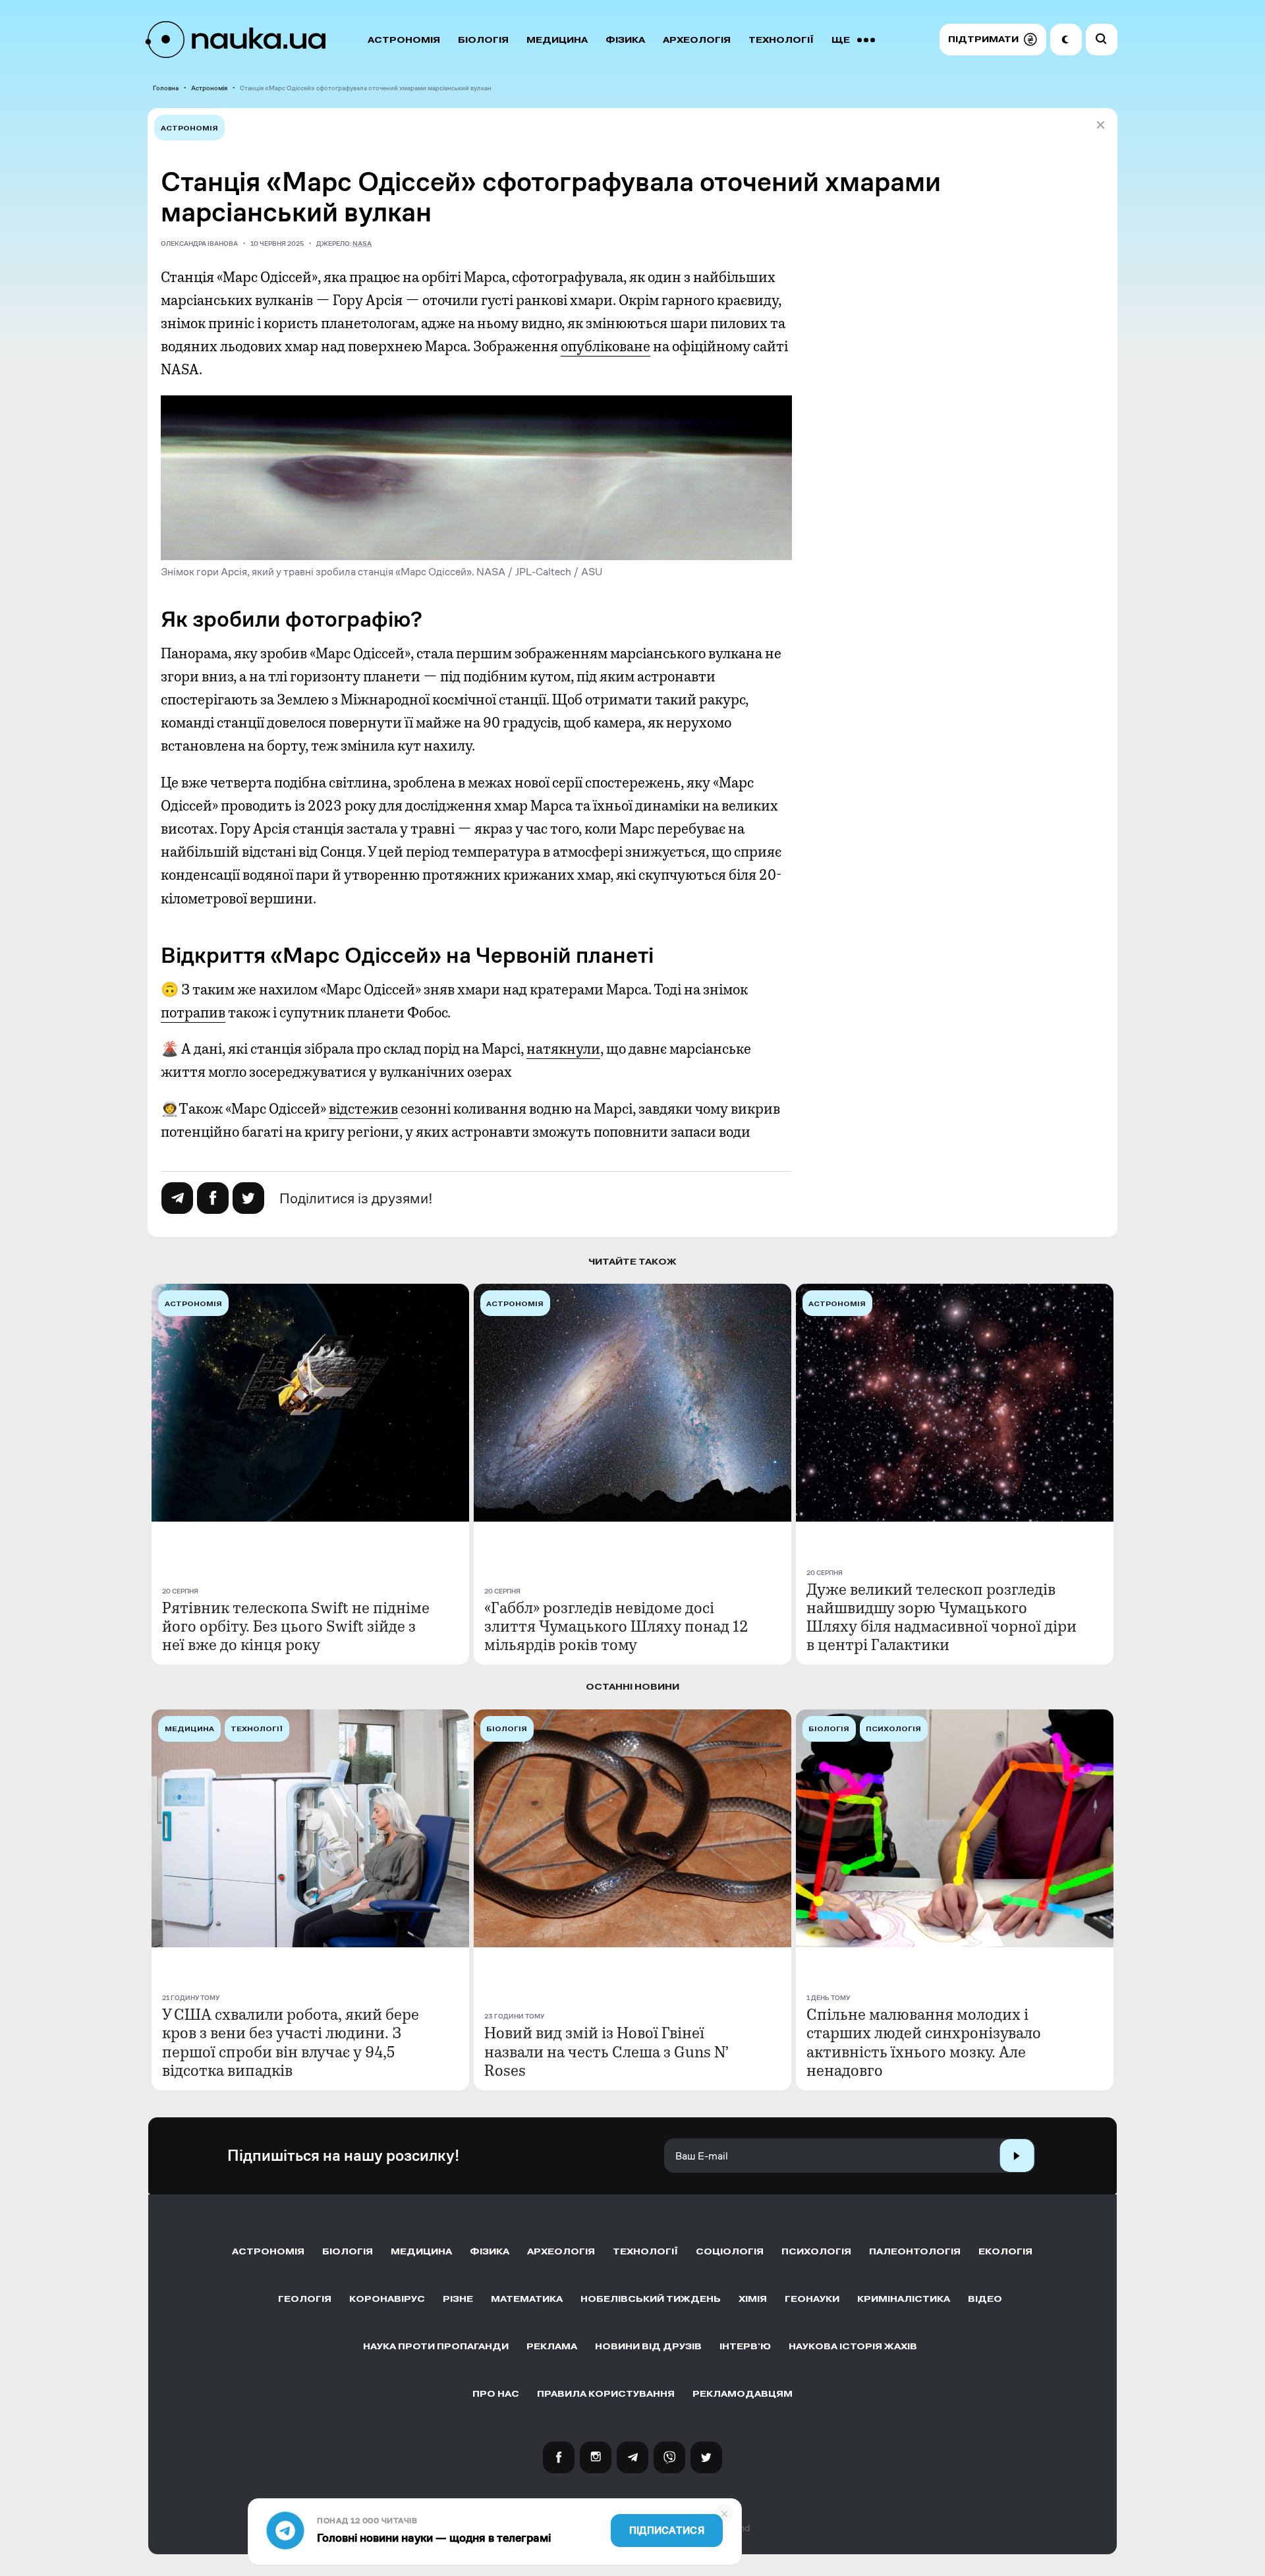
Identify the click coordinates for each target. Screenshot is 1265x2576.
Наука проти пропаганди (436, 2346)
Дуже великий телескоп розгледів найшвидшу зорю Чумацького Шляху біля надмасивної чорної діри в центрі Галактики (942, 1617)
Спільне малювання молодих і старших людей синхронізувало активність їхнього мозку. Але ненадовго (924, 2042)
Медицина (557, 40)
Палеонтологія (915, 2251)
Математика (527, 2299)
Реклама (552, 2346)
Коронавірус (387, 2299)
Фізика (625, 40)
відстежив (363, 1109)
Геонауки (812, 2299)
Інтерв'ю (745, 2346)
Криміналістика (904, 2299)
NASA (362, 243)
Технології (781, 40)
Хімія (753, 2299)
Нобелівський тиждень (651, 2299)
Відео (985, 2299)
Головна (166, 88)
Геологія (305, 2299)
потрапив (193, 1013)
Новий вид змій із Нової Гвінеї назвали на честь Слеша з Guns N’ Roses (606, 2051)
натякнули (563, 1049)
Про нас (496, 2394)
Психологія (816, 2251)
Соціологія (730, 2251)
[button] (993, 40)
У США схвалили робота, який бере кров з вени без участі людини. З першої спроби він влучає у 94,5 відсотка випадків (291, 2042)
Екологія (1005, 2251)
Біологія (483, 40)
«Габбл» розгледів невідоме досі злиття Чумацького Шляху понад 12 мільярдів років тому (616, 1626)
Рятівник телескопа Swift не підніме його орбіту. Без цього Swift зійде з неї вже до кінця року (296, 1626)
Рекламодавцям (743, 2394)
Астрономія (404, 40)
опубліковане (605, 347)
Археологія (697, 40)
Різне (458, 2299)
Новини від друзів (648, 2346)
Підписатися (667, 2531)
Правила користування (606, 2394)
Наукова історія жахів (853, 2346)
